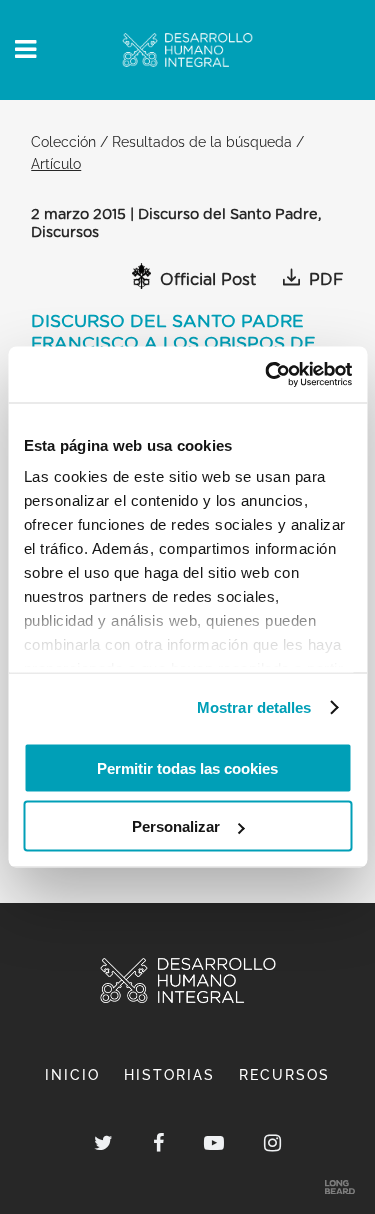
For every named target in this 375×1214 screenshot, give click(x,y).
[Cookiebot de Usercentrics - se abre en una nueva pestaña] (267, 375)
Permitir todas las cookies (187, 767)
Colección (63, 141)
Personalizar (176, 826)
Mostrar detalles (254, 707)
